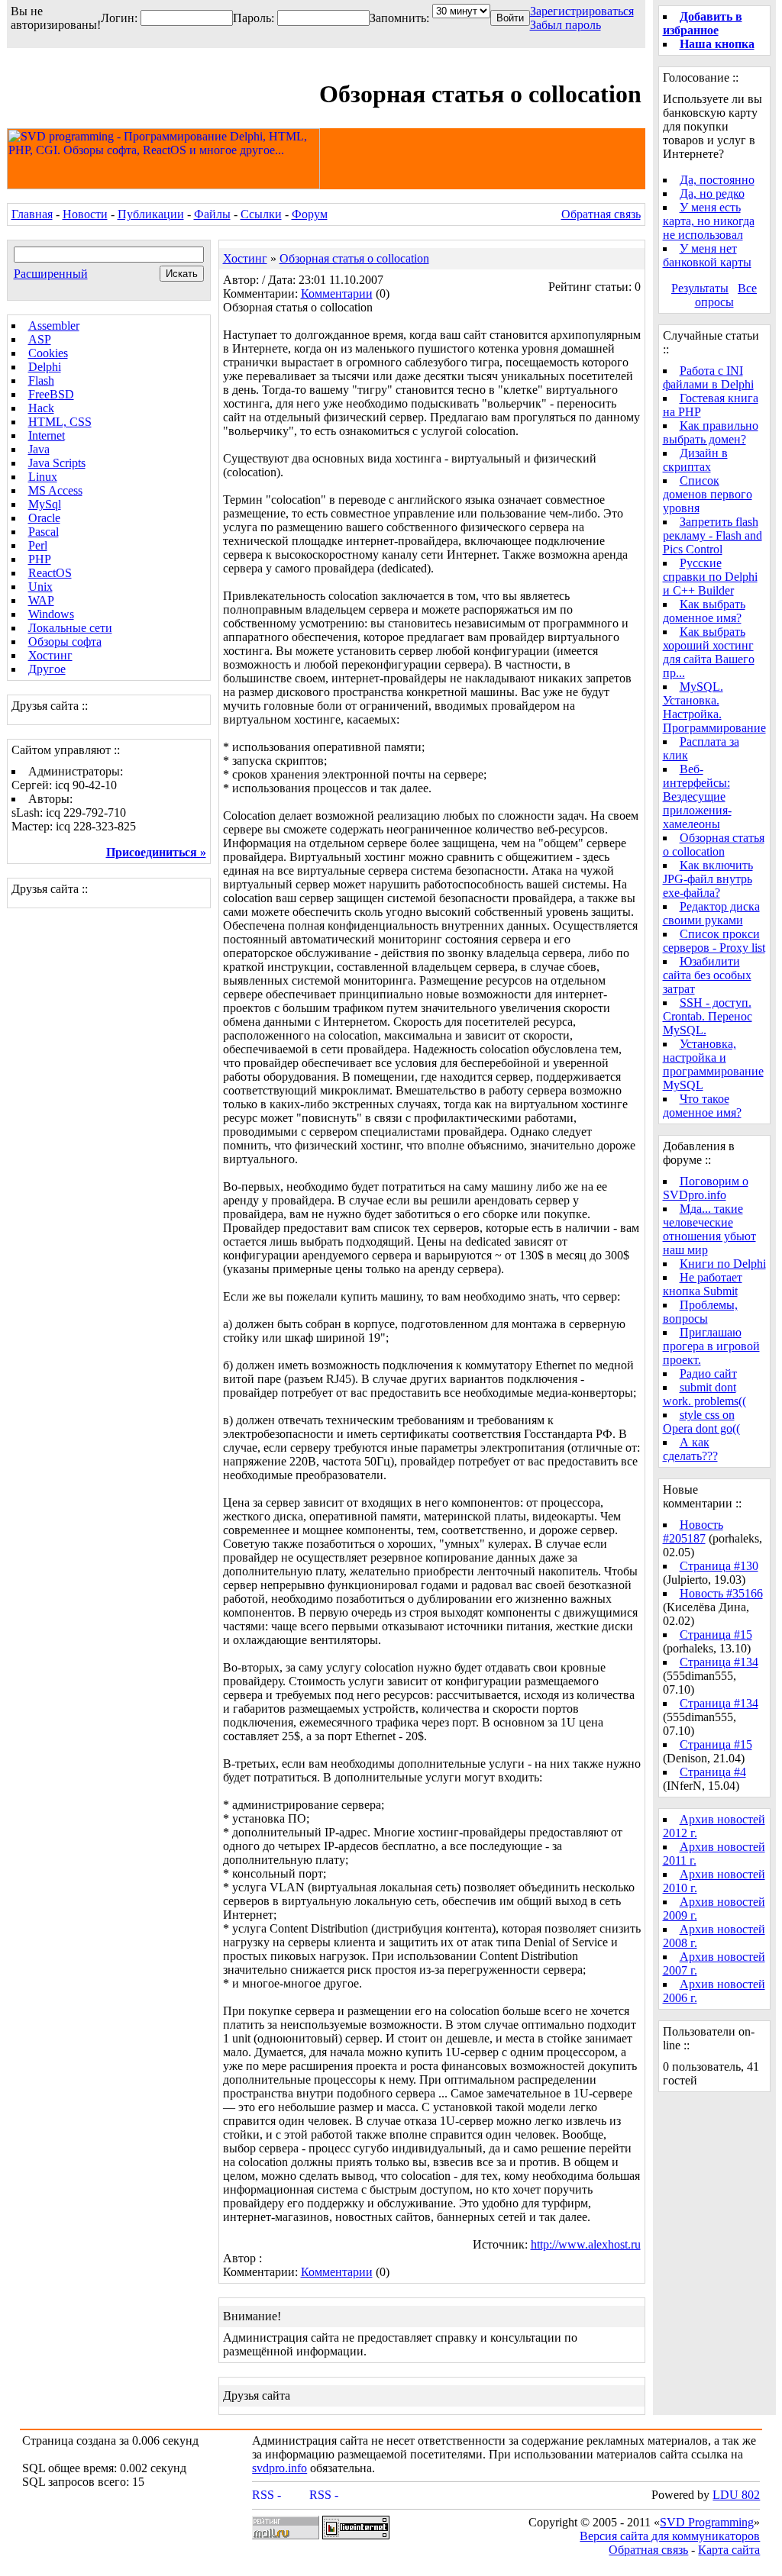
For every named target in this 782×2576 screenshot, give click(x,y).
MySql (45, 504)
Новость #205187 (693, 1531)
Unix (40, 587)
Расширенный (51, 274)
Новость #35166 (721, 1593)
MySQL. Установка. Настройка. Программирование (714, 707)
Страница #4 (713, 1772)
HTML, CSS (60, 422)
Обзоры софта (65, 642)
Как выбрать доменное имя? (704, 611)
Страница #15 (716, 1635)
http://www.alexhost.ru (586, 2244)
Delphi (45, 367)
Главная (32, 214)
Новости (85, 214)
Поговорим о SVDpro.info (706, 1188)
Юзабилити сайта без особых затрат (707, 975)
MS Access (55, 490)
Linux (43, 477)
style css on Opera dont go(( (701, 1422)
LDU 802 (736, 2495)
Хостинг (50, 655)
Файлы (212, 214)
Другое (47, 669)
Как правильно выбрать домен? (711, 432)
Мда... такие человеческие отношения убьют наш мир (709, 1229)
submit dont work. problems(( (704, 1394)
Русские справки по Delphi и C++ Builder (710, 577)
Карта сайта (729, 2550)
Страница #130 (719, 1566)
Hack (41, 408)
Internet (47, 435)
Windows (51, 614)
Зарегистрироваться (582, 11)
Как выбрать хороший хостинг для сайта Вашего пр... (709, 652)
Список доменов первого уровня (708, 494)
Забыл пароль (565, 25)
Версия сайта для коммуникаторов (670, 2536)
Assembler (54, 326)
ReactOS (50, 573)
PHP (40, 559)
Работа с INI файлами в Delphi (708, 377)
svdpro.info (280, 2468)
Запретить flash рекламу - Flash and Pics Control (713, 535)
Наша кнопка (717, 44)
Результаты (700, 288)
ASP (40, 339)
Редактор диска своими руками (711, 913)
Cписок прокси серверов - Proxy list (714, 941)
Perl (38, 545)
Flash (41, 380)
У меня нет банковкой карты (707, 255)
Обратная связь (601, 214)
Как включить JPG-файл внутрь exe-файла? (708, 879)
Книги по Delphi (723, 1264)
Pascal (44, 532)
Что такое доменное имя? (702, 1106)
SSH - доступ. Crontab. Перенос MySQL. (708, 1016)
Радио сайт (708, 1373)
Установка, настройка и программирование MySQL (713, 1064)
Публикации (151, 214)
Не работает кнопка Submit (703, 1284)
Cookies (48, 353)
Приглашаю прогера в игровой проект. (711, 1346)
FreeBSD (51, 394)
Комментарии (337, 293)
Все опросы (726, 295)
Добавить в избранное (703, 23)
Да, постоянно (717, 180)
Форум (310, 214)
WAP (41, 600)
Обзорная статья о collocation (354, 258)
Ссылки (261, 214)
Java (39, 449)
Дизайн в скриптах (695, 460)
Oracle (44, 518)
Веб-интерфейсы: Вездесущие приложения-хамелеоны (697, 796)
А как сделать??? (690, 1449)
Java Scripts (57, 463)
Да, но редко (712, 193)
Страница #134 (719, 1662)
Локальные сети (70, 628)
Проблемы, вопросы (700, 1312)
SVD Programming (707, 2522)
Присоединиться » (156, 852)
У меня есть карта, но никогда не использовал (709, 221)
